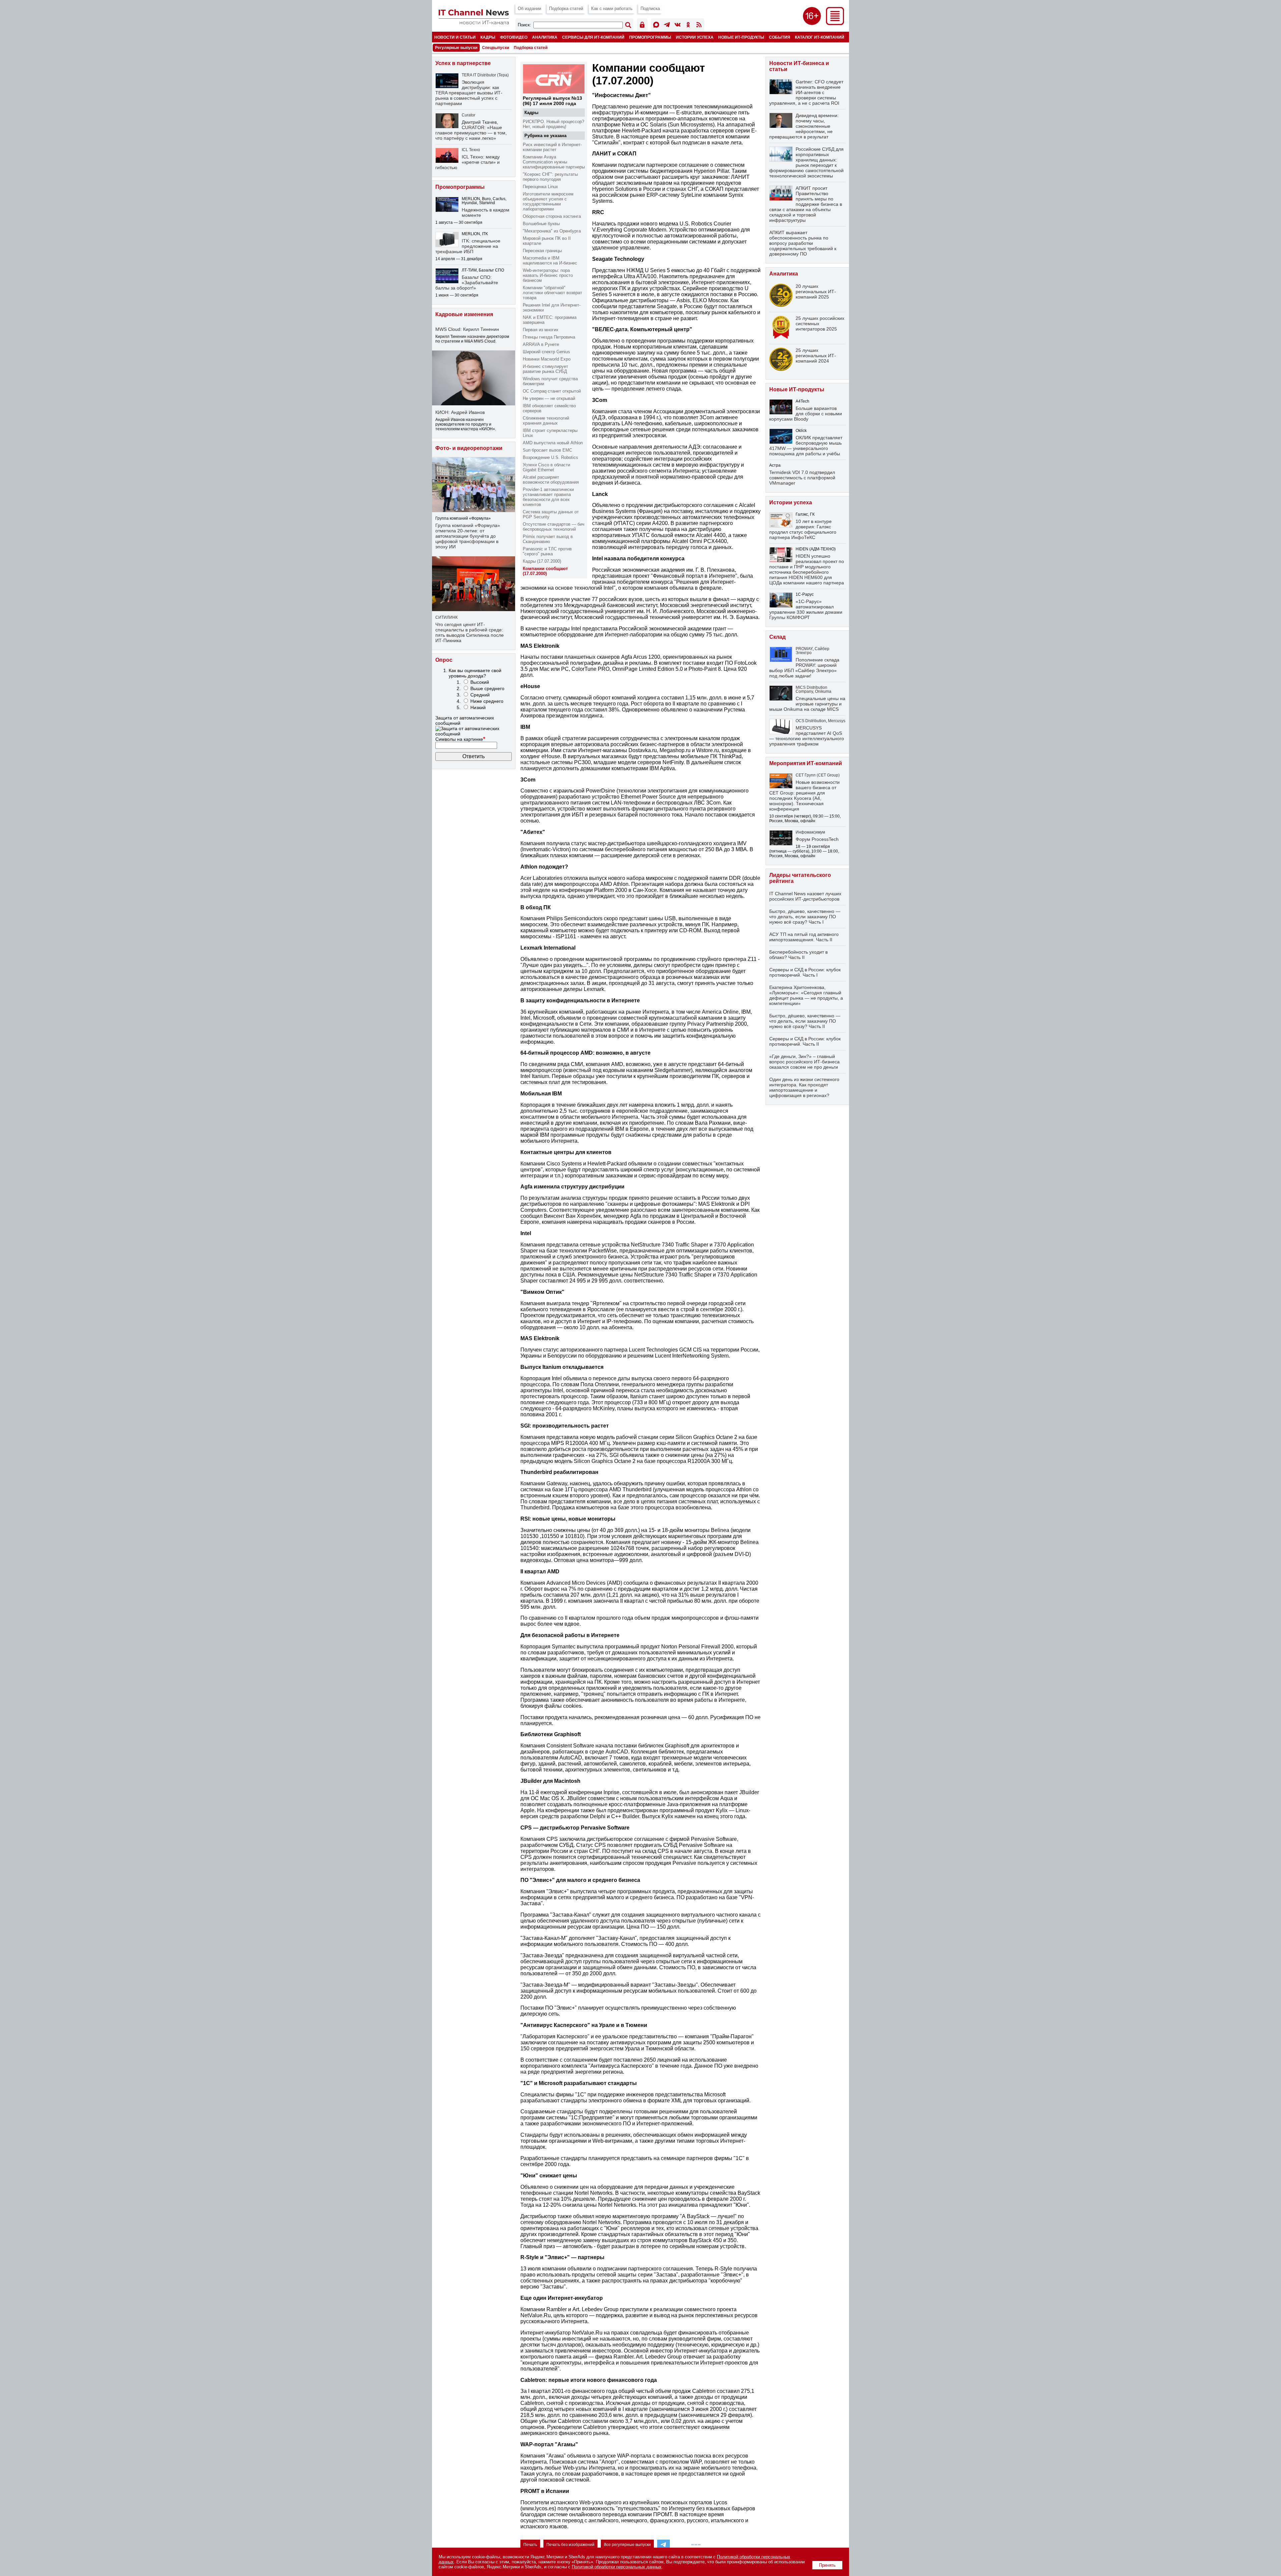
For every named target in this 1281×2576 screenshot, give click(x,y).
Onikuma (823, 691)
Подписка (650, 9)
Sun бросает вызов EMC (547, 450)
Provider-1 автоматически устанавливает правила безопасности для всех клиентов (548, 497)
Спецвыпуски (496, 48)
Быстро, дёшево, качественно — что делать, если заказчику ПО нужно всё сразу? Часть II (805, 1021)
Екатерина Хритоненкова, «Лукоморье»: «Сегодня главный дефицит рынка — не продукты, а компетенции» (806, 995)
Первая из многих (541, 330)
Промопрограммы (650, 37)
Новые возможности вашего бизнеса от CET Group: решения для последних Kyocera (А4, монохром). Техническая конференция (804, 796)
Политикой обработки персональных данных (617, 2567)
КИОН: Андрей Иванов (460, 412)
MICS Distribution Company (811, 689)
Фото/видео (514, 37)
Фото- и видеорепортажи (469, 448)
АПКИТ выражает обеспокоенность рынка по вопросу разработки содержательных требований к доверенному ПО (803, 243)
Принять (827, 2565)
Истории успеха (695, 37)
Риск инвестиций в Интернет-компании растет (552, 147)
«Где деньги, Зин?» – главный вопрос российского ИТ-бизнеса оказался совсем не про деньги (804, 1062)
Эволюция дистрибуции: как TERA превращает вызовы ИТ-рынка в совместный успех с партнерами (469, 93)
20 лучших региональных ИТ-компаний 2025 (816, 292)
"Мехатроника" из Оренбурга (552, 231)
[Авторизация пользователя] (642, 26)
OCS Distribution (811, 721)
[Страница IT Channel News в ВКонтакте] (678, 26)
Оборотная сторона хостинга (552, 216)
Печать (530, 2545)
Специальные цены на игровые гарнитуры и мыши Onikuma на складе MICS (807, 704)
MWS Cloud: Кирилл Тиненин (467, 329)
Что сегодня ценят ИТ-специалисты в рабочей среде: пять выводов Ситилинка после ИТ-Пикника (470, 632)
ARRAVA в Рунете (541, 344)
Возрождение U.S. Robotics (550, 457)
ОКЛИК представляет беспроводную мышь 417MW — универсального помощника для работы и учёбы (806, 446)
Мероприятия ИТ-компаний (806, 763)
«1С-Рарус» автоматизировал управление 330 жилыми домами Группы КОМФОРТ (806, 609)
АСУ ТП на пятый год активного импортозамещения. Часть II (804, 937)
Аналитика (545, 37)
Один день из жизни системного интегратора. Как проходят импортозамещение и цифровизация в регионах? (804, 1087)
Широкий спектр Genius (546, 352)
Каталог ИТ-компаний (820, 37)
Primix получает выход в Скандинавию (548, 539)
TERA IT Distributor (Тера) (485, 75)
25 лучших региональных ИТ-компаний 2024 (816, 356)
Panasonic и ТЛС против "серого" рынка (547, 551)
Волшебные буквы (541, 224)
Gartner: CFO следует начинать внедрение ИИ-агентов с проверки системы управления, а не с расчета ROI (806, 92)
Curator (469, 115)
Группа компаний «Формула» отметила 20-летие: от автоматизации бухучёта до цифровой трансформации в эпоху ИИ (468, 536)
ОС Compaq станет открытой (552, 391)
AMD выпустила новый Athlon (553, 443)
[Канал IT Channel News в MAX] (656, 26)
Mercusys (837, 721)
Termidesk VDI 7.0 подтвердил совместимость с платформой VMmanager (802, 478)
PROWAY (804, 649)
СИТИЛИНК (447, 617)
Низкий (478, 707)
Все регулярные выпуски (627, 2545)
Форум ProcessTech (817, 839)
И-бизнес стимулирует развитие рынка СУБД (545, 369)
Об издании (529, 9)
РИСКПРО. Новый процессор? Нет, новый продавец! (553, 124)
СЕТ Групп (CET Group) (818, 775)
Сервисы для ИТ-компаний (593, 37)
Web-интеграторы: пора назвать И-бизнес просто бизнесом (548, 275)
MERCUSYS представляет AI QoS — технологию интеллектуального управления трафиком (807, 736)
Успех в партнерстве (463, 63)
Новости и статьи (455, 37)
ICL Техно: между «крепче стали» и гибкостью (468, 162)
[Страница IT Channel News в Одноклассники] (688, 26)
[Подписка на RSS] (699, 26)
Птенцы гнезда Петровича (549, 337)
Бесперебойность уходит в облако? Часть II (798, 955)
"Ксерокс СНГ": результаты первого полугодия (550, 177)
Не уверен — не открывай (549, 398)
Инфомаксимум (810, 832)
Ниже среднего (487, 701)
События (780, 37)
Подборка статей (566, 9)
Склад (777, 637)
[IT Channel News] (474, 23)
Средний (480, 695)
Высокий (480, 682)
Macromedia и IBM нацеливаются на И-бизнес (550, 261)
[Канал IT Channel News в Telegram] (667, 26)
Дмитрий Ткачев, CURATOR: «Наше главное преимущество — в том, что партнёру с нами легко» (471, 130)
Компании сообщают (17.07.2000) (545, 571)
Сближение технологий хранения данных (546, 421)
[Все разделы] (835, 23)
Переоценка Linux (540, 187)
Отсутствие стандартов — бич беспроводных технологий (554, 527)
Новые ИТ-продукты (741, 37)
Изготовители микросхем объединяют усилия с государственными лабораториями (548, 201)
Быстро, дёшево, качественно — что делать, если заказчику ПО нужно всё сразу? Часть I (805, 917)
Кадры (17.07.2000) (542, 561)
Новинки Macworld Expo (547, 359)
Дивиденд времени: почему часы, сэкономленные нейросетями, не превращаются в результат (804, 126)
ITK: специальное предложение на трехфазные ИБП (468, 246)
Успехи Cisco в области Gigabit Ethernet (546, 467)
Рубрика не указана (545, 136)
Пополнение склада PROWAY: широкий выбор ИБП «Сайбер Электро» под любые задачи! (804, 668)
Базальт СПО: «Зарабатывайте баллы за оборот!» (467, 283)
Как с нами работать (612, 9)
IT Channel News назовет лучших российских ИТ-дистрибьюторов (805, 896)
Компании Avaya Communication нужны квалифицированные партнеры (554, 162)
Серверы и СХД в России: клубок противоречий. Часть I (805, 972)
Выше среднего (487, 688)
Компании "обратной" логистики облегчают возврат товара (552, 293)
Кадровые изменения (464, 314)
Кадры (488, 37)
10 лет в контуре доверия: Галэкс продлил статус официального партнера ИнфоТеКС (803, 529)
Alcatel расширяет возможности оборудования (551, 480)
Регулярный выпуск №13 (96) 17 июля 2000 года (552, 101)
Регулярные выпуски (456, 48)
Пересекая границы (542, 251)
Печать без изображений (570, 2545)
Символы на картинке (460, 739)
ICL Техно (471, 150)
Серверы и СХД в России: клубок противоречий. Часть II (805, 1041)
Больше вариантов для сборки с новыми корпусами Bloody (806, 414)
